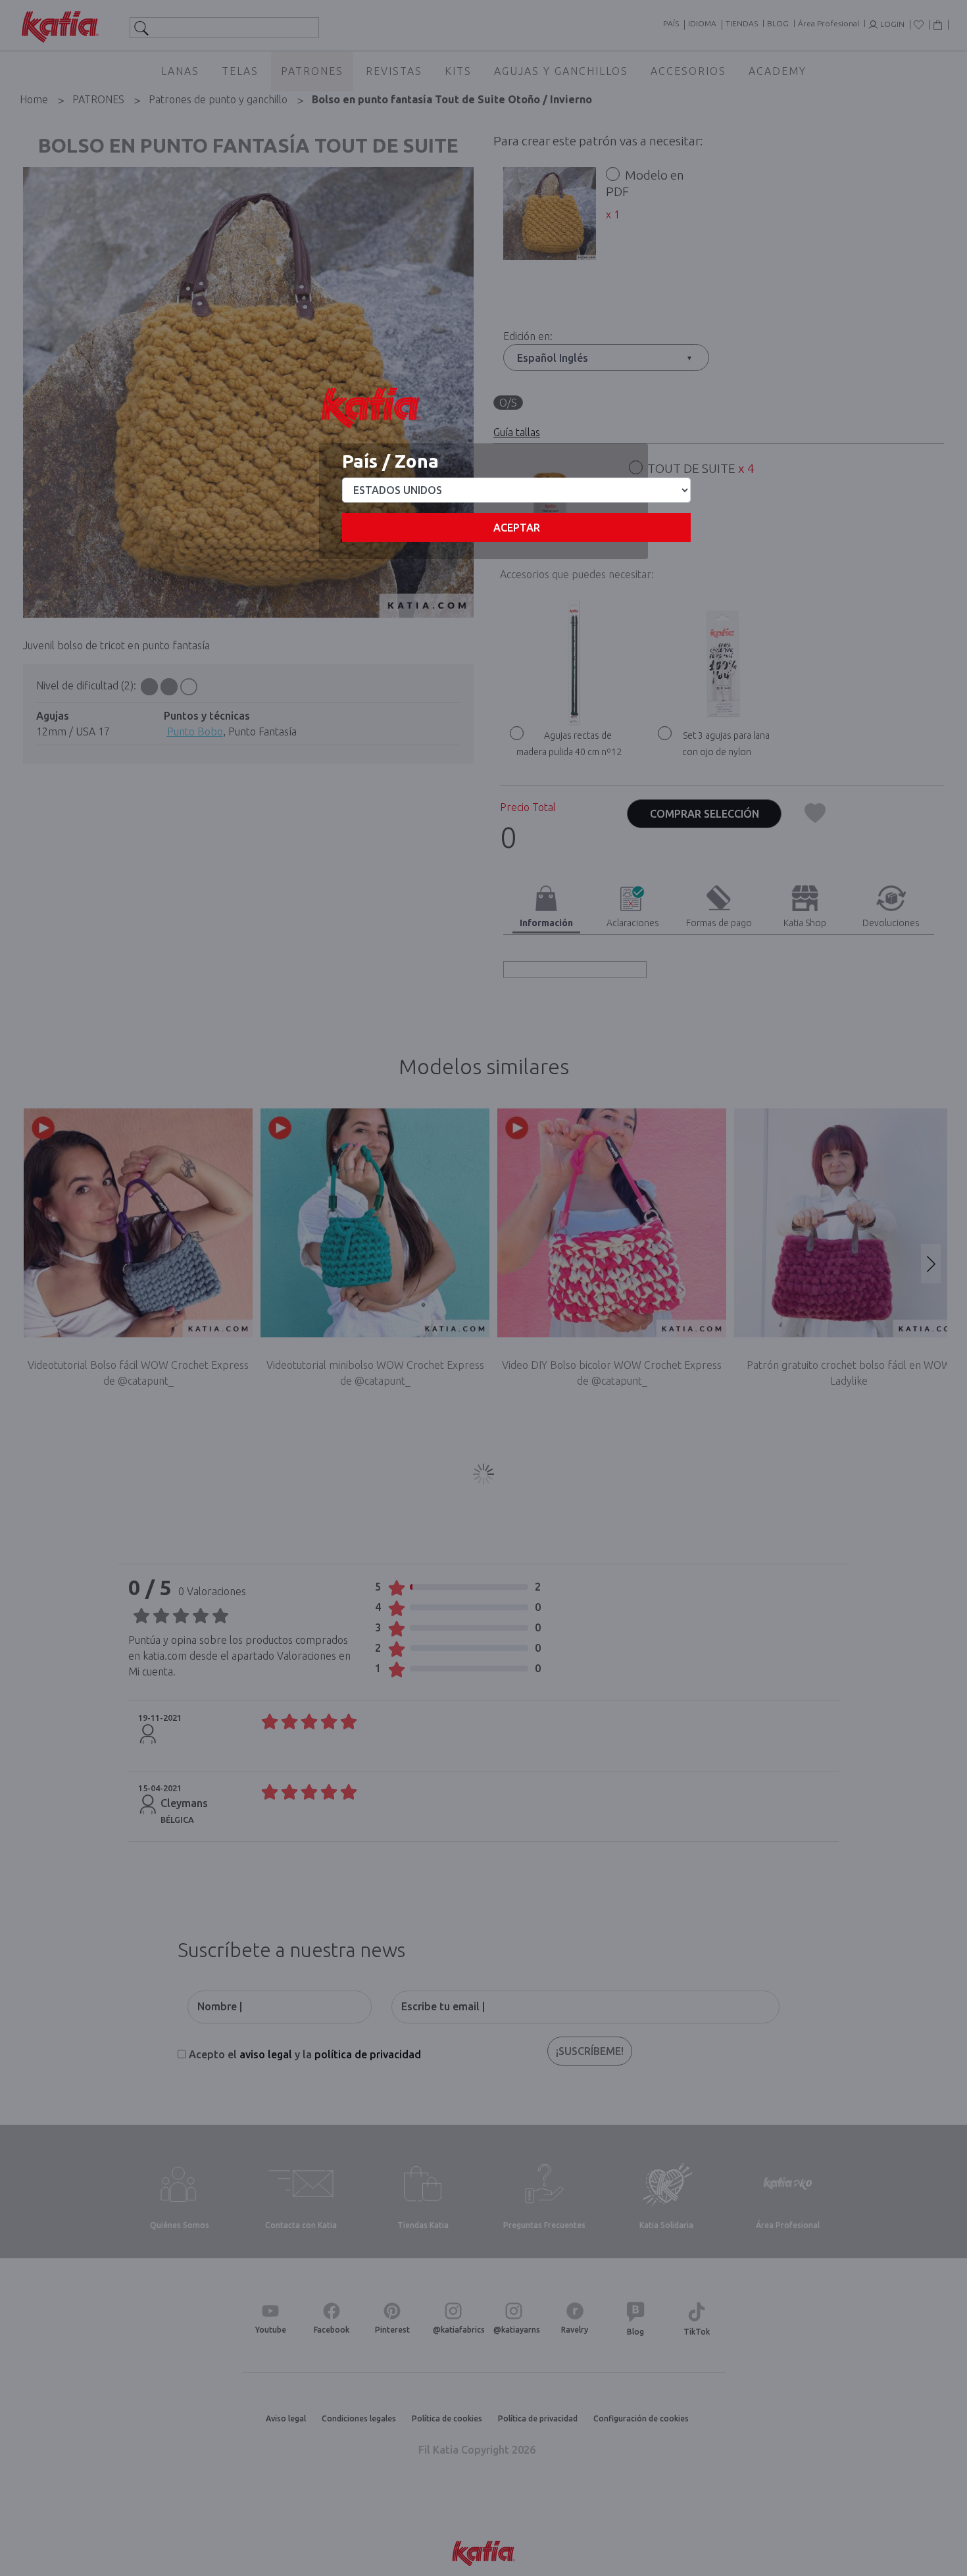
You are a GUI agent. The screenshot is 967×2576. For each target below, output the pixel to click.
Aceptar (517, 528)
